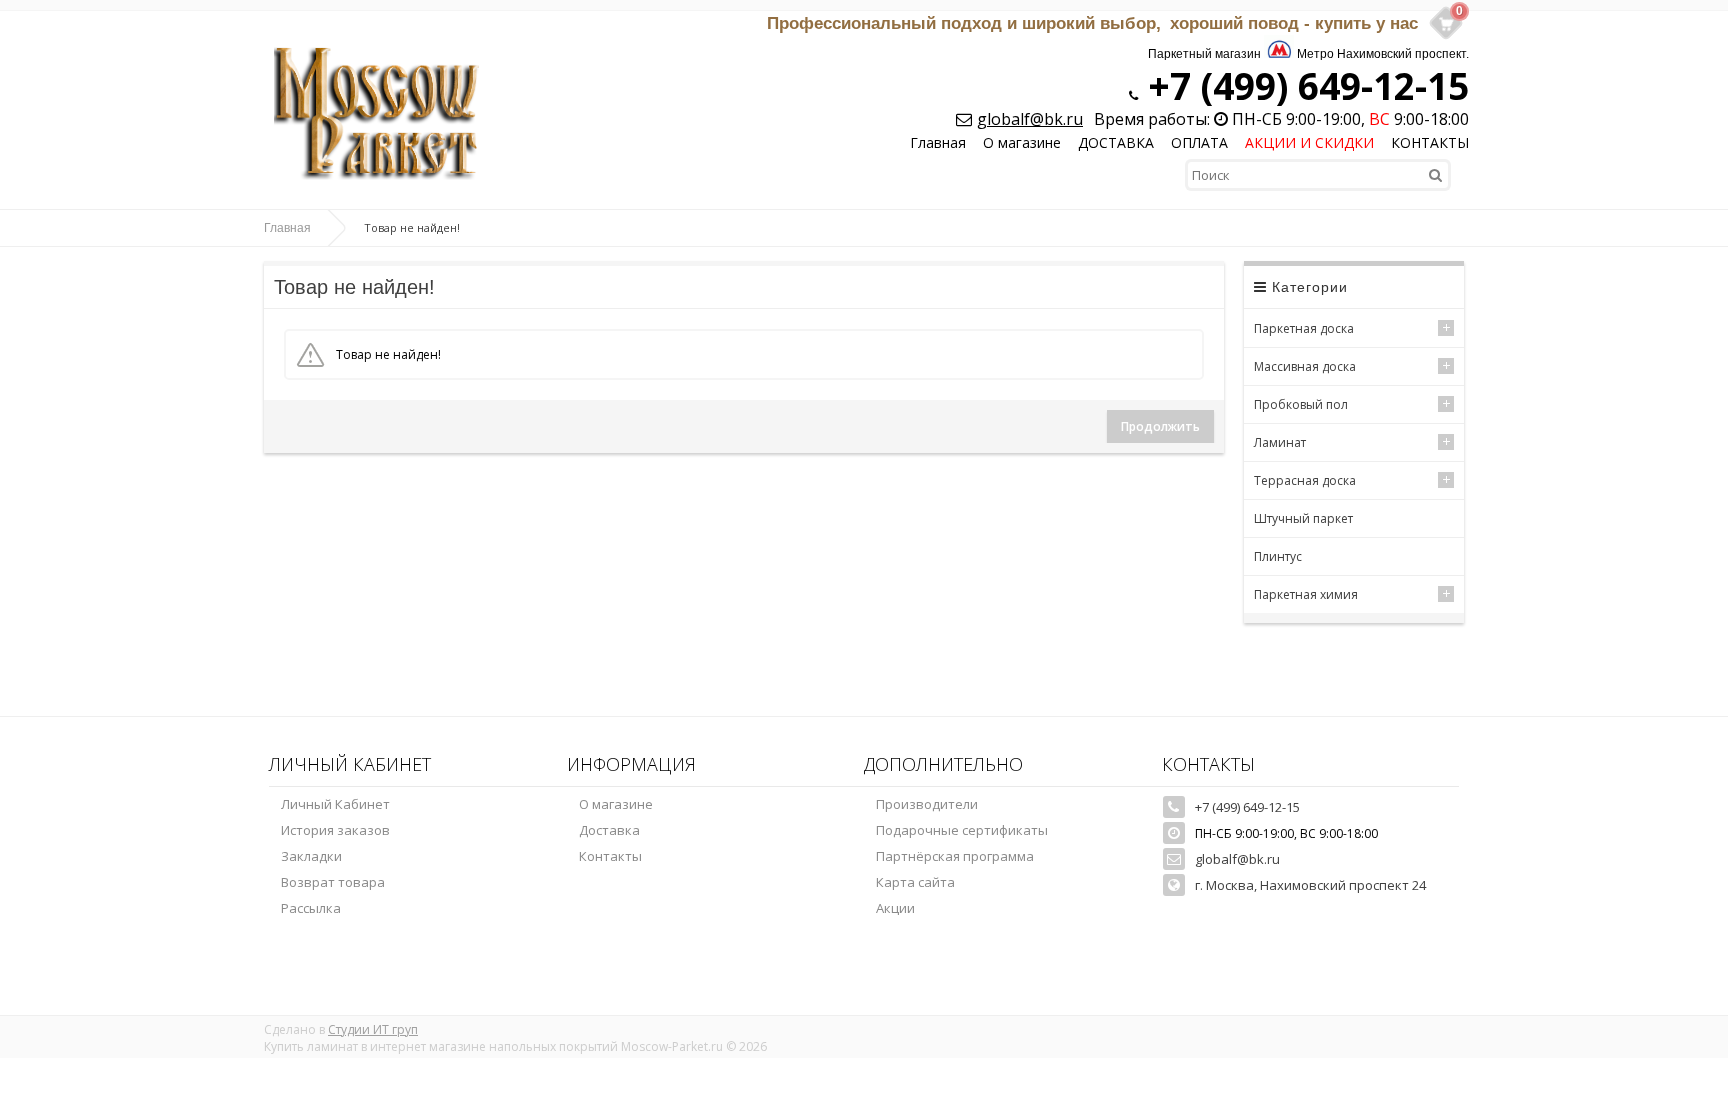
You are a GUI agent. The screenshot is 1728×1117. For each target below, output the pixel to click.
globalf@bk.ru (1030, 119)
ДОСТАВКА (1116, 142)
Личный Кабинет (335, 804)
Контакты (610, 856)
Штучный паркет (1303, 518)
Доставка (609, 830)
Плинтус (1278, 556)
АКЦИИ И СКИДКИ (1309, 142)
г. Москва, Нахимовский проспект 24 (1310, 885)
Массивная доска (1305, 366)
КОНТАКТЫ (1430, 142)
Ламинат (1280, 442)
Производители (927, 804)
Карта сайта (915, 882)
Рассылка (311, 908)
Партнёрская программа (955, 856)
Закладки (311, 856)
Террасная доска (1305, 480)
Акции (895, 908)
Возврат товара (333, 882)
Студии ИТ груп (373, 1029)
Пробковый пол (1301, 404)
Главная (938, 142)
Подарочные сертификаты (962, 830)
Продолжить (1160, 426)
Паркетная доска (1304, 328)
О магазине (1022, 142)
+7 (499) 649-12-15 (1303, 85)
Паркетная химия (1306, 594)
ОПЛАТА (1199, 142)
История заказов (335, 830)
